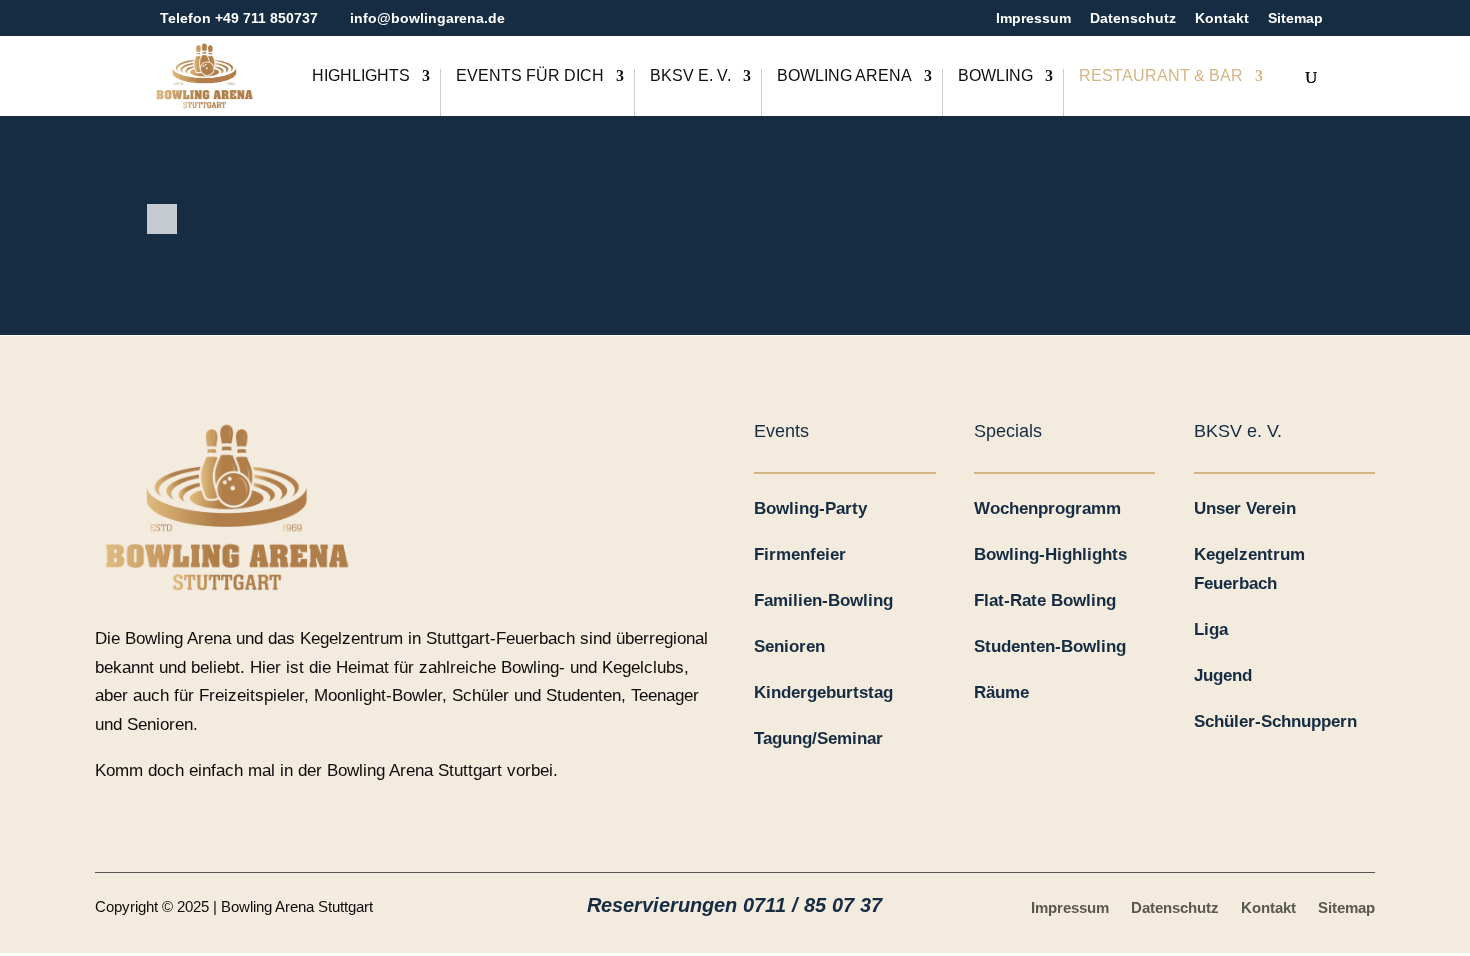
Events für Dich (530, 76)
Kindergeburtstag (823, 692)
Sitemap (1295, 18)
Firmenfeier (800, 554)
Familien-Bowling (823, 600)
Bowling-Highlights (1050, 554)
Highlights (361, 76)
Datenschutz (1133, 18)
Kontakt (1222, 18)
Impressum (1033, 18)
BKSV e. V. (690, 76)
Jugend (1223, 675)
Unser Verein (1245, 508)
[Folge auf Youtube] (151, 821)
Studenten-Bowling (1050, 646)
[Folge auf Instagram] (191, 821)
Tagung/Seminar (818, 738)
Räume (1001, 692)
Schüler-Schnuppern (1275, 721)
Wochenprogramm (1047, 508)
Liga (1211, 629)
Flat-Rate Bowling (1045, 600)
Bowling (995, 76)
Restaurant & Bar (1161, 76)
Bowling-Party (810, 508)
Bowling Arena (844, 76)
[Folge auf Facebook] (111, 821)
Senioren (789, 646)
